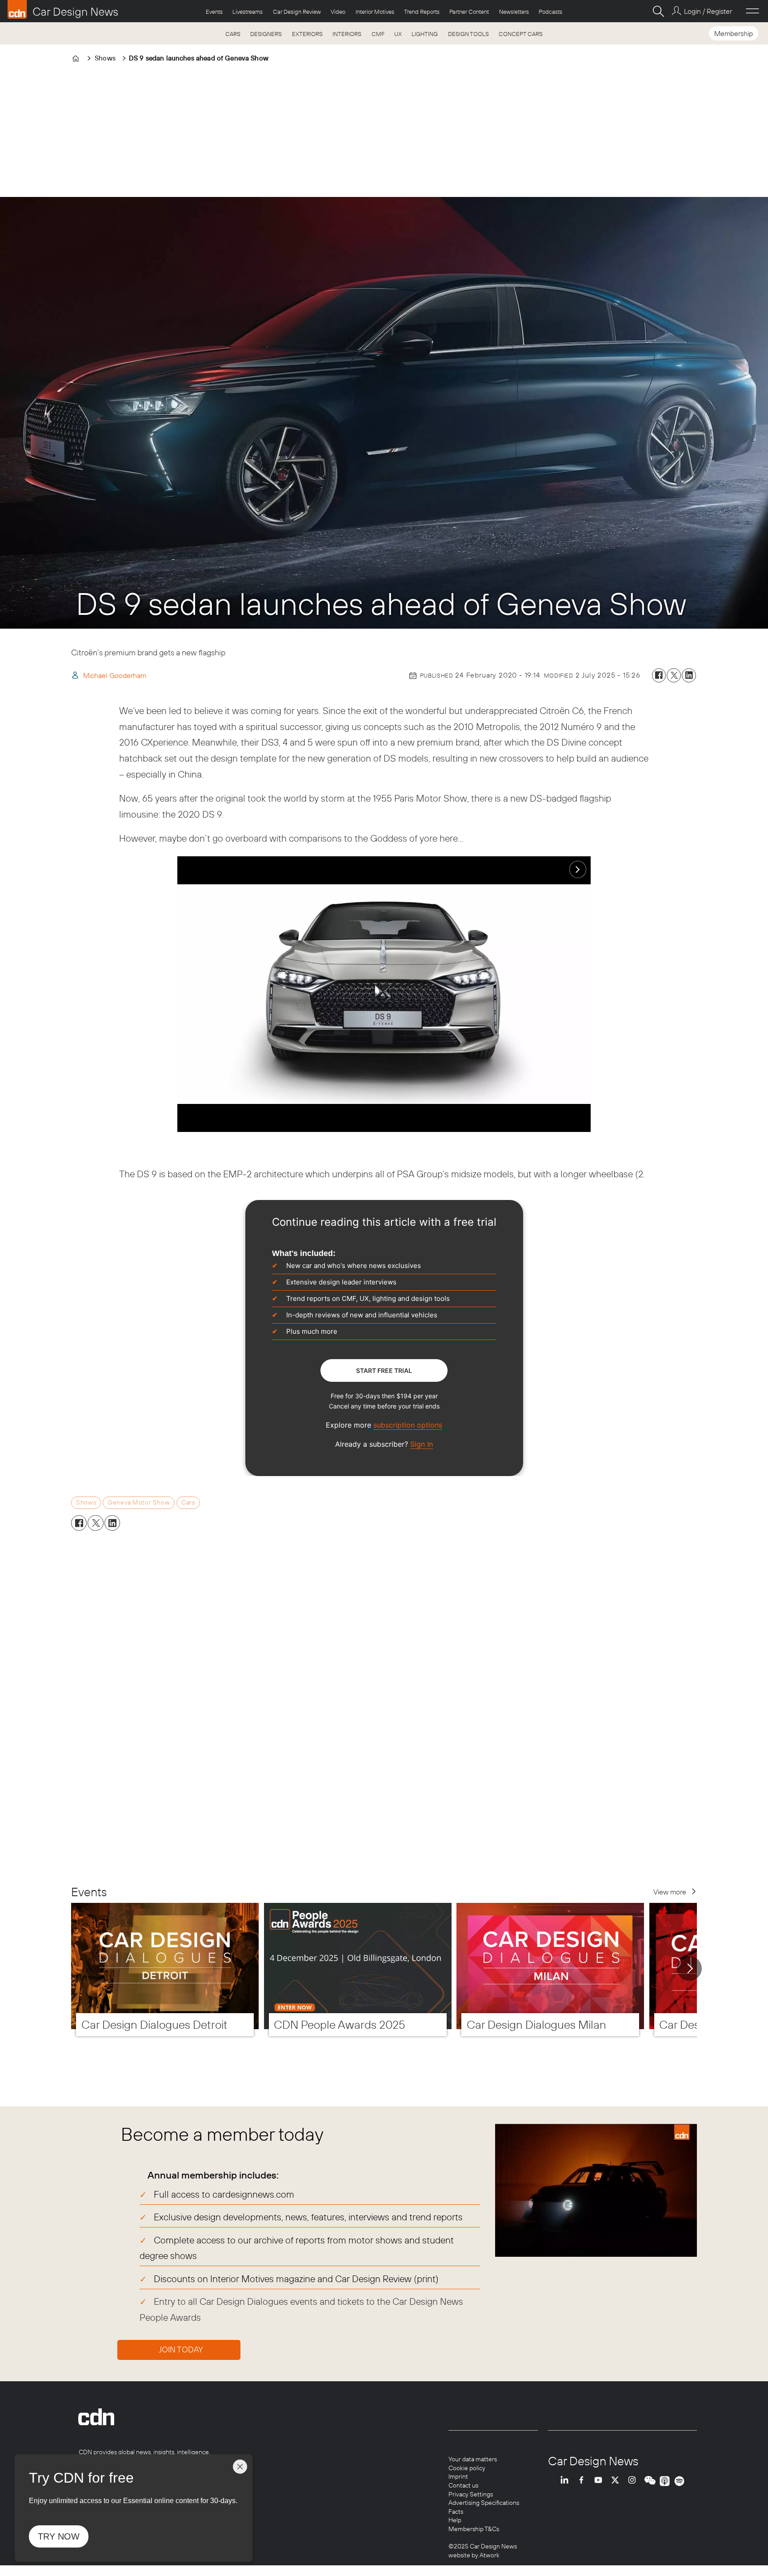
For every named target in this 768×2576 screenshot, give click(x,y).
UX (398, 34)
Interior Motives (375, 12)
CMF (378, 34)
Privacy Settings (471, 2494)
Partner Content (469, 12)
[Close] (240, 2467)
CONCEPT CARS (521, 34)
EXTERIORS (307, 34)
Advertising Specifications (484, 2503)
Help (455, 2520)
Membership (734, 33)
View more (670, 1892)
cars (188, 1502)
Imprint (458, 2476)
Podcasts (550, 12)
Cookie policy (467, 2468)
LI (567, 2481)
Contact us (463, 2485)
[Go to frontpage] (63, 9)
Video (338, 12)
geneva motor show (139, 1502)
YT (600, 2481)
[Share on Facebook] (659, 675)
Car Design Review (297, 12)
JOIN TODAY (181, 2349)
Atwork (489, 2555)
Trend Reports (422, 12)
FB (584, 2481)
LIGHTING (425, 34)
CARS (233, 34)
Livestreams (248, 12)
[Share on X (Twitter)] (674, 675)
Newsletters (514, 12)
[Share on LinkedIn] (689, 675)
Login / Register (708, 11)
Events (214, 12)
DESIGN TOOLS (468, 34)
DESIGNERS (266, 34)
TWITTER (617, 2481)
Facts (456, 2512)
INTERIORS (347, 34)
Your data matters (473, 2459)
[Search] (658, 11)
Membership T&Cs (474, 2529)
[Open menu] (752, 11)
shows (86, 1502)
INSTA (634, 2481)
